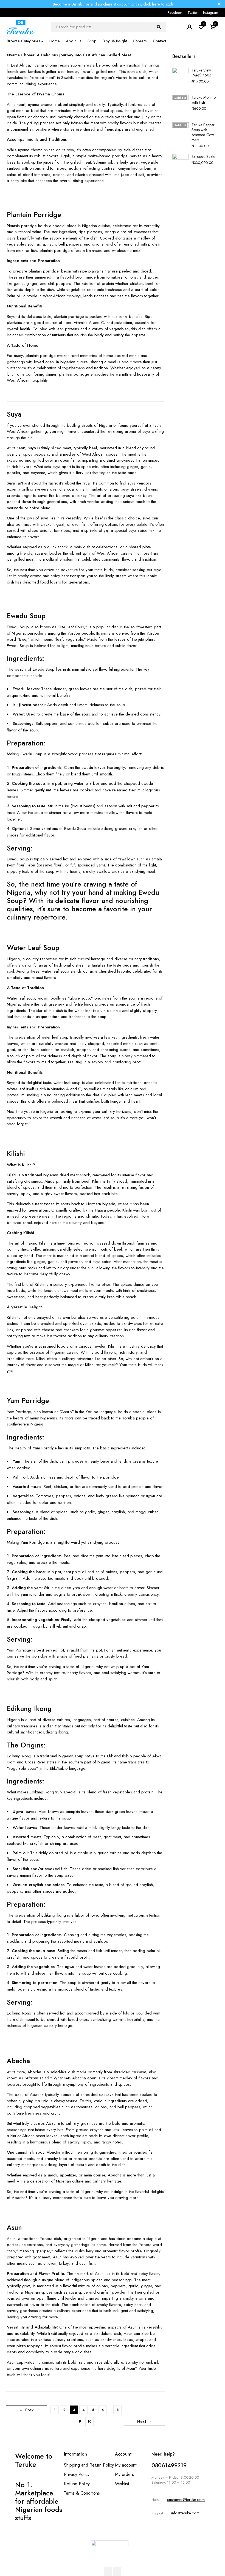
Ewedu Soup (26, 616)
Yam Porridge (28, 1400)
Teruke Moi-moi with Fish (204, 100)
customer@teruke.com (186, 2500)
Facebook (175, 13)
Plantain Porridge (34, 214)
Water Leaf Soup (33, 948)
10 (89, 2421)
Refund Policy (77, 2484)
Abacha (18, 2061)
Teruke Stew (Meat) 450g (202, 73)
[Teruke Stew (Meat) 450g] (181, 79)
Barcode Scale (203, 156)
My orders (124, 2474)
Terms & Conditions (82, 2493)
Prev (29, 2410)
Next (142, 2421)
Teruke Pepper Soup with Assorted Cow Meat (203, 132)
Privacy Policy (77, 2474)
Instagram (211, 13)
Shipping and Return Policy (89, 2465)
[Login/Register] (189, 27)
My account (126, 2465)
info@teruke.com (185, 2513)
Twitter (193, 13)
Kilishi (16, 1154)
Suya (14, 414)
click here (152, 4)
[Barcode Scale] (181, 165)
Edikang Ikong (29, 1708)
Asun (14, 2227)
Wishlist (122, 2484)
